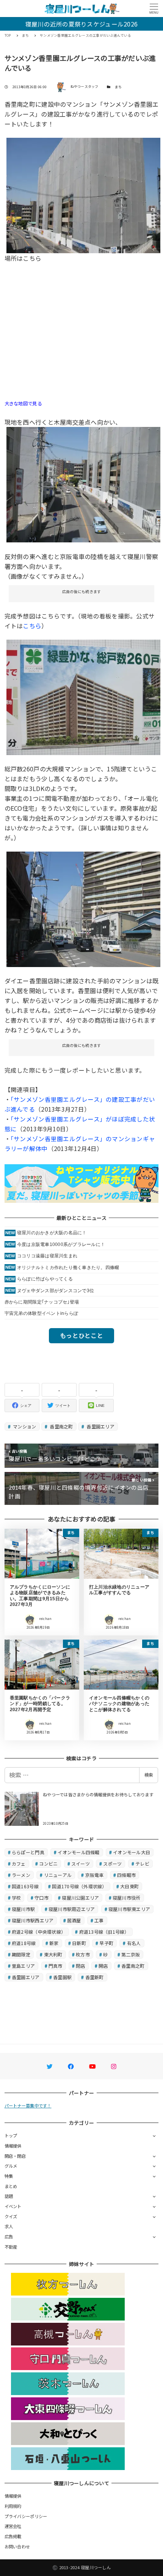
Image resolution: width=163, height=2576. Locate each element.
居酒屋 (74, 1920)
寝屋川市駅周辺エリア (72, 1909)
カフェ (19, 1863)
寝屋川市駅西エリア (33, 1920)
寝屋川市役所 (127, 1898)
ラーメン (21, 1875)
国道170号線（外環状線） (79, 1886)
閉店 (81, 1966)
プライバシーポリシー (26, 2516)
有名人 (134, 1943)
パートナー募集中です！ (28, 2106)
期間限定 (21, 1954)
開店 (103, 1966)
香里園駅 (62, 1977)
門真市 (56, 1966)
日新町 (79, 1943)
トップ (11, 2135)
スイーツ (81, 1863)
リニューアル (58, 1875)
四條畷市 (126, 1875)
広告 (9, 2236)
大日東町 (129, 1886)
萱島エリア (23, 1966)
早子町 (106, 1943)
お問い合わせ (17, 2546)
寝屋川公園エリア (80, 1898)
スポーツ (112, 1863)
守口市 (42, 1898)
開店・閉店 (15, 2156)
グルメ (11, 2166)
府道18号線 (24, 1943)
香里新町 (95, 1977)
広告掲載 (13, 2536)
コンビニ (48, 1863)
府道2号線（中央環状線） (39, 1932)
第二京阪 (131, 1954)
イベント (13, 2206)
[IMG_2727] (84, 484)
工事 (99, 1920)
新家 (54, 1943)
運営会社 (13, 2526)
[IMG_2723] (84, 696)
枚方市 (83, 1954)
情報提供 (13, 2146)
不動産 (11, 2247)
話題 (9, 2196)
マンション (24, 1426)
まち (118, 87)
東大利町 (53, 1954)
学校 (16, 1898)
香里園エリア (100, 1426)
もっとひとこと (81, 1335)
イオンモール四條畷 (78, 1852)
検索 (149, 1775)
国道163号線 (25, 1886)
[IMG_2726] (84, 195)
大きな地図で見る (23, 403)
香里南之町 (61, 1426)
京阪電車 (95, 1875)
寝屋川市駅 (23, 1909)
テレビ (142, 1863)
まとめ (11, 2186)
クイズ (11, 2216)
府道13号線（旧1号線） (104, 1932)
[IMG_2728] (84, 908)
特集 (9, 2176)
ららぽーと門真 (28, 1852)
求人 (9, 2226)
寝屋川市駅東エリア (129, 1909)
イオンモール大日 (132, 1852)
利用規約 (13, 2506)
